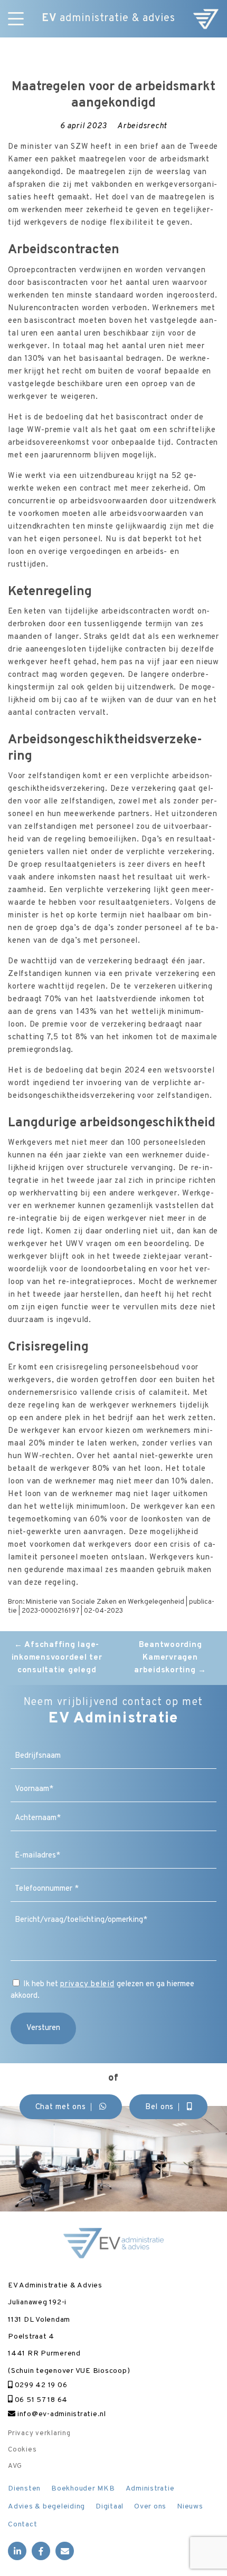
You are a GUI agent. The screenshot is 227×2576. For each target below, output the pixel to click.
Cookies (22, 2450)
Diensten (24, 2489)
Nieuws (190, 2507)
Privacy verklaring (39, 2434)
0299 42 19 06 (40, 2385)
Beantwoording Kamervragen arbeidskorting (170, 1658)
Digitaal (110, 2507)
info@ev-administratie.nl (61, 2414)
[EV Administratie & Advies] (206, 19)
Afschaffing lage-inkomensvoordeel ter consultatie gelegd (57, 1658)
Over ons (150, 2507)
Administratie (150, 2489)
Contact (22, 2525)
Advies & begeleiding (46, 2507)
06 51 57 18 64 (40, 2400)
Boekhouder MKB (83, 2489)
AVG (15, 2466)
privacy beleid (87, 1984)
